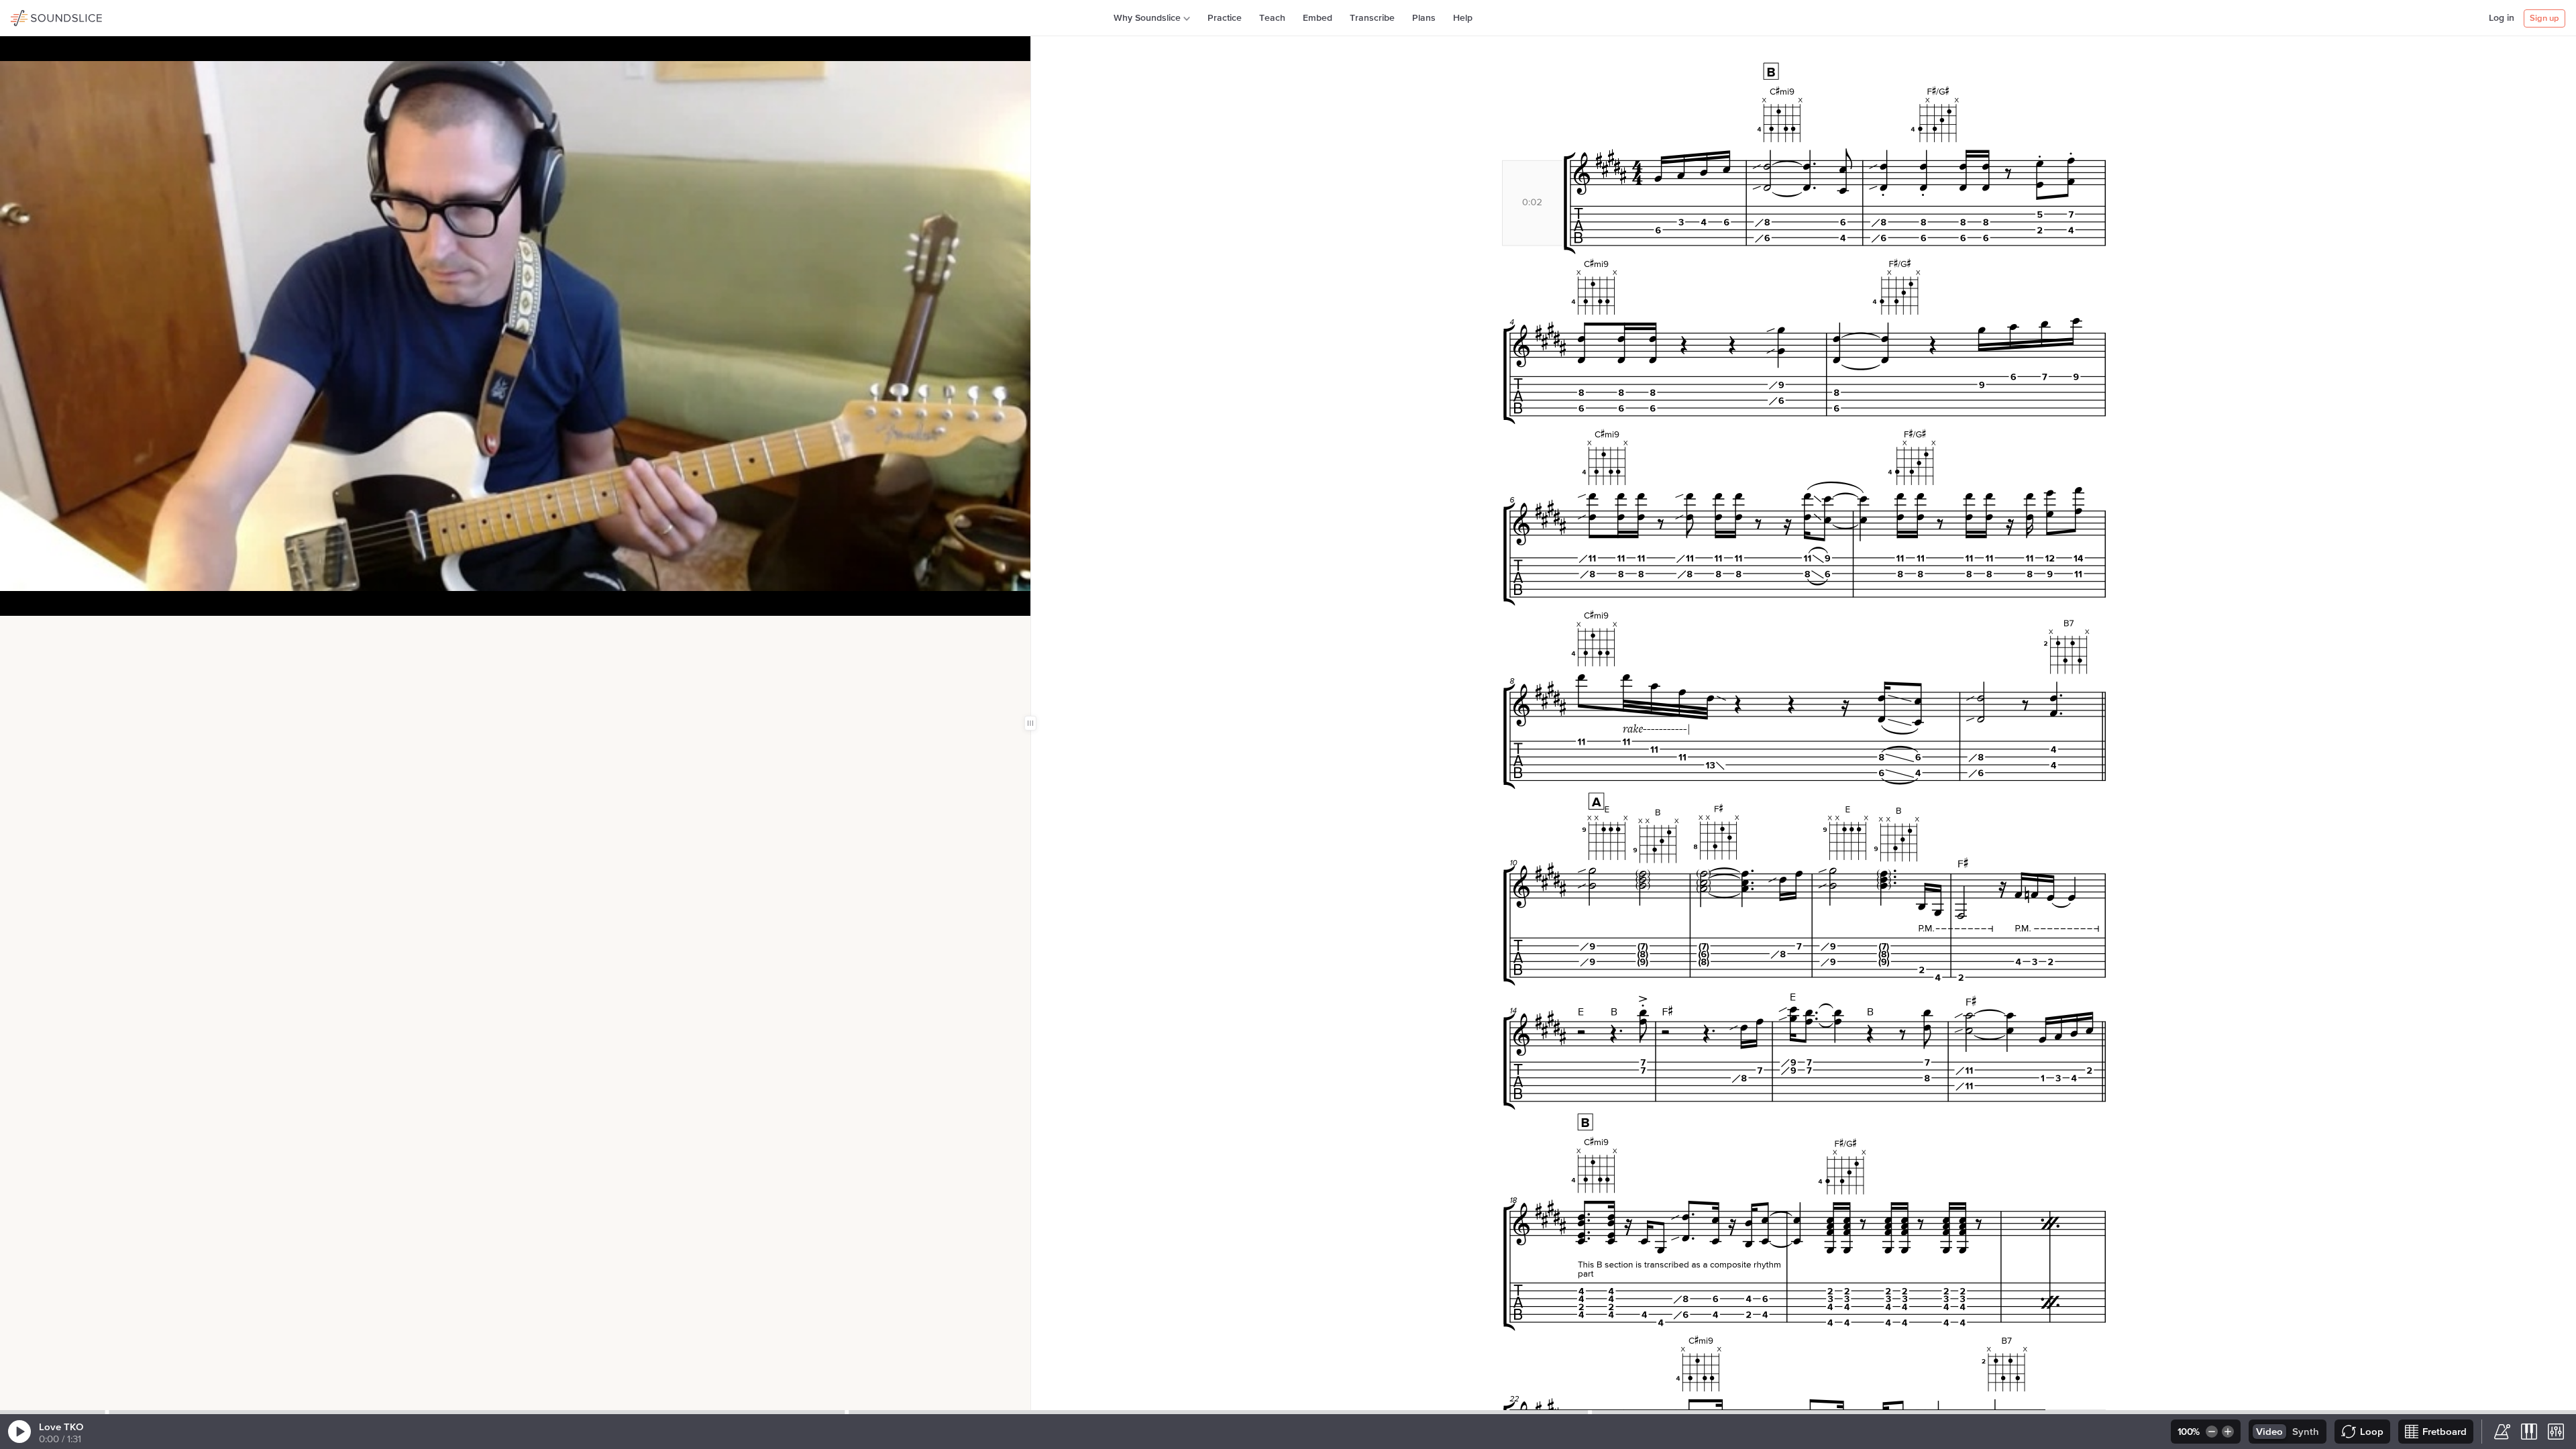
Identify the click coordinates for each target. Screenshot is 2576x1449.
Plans (1424, 18)
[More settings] (2556, 1432)
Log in (2502, 18)
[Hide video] (78, 630)
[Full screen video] (57, 630)
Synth (2306, 1432)
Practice (1225, 18)
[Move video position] (14, 630)
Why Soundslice (1147, 18)
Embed (1318, 18)
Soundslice (37, 16)
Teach (1272, 18)
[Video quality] (100, 630)
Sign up (2544, 18)
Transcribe (1372, 18)
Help (1463, 18)
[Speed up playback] (2229, 1432)
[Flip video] (36, 630)
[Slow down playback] (2211, 1432)
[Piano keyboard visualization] (2529, 1432)
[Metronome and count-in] (2502, 1432)
